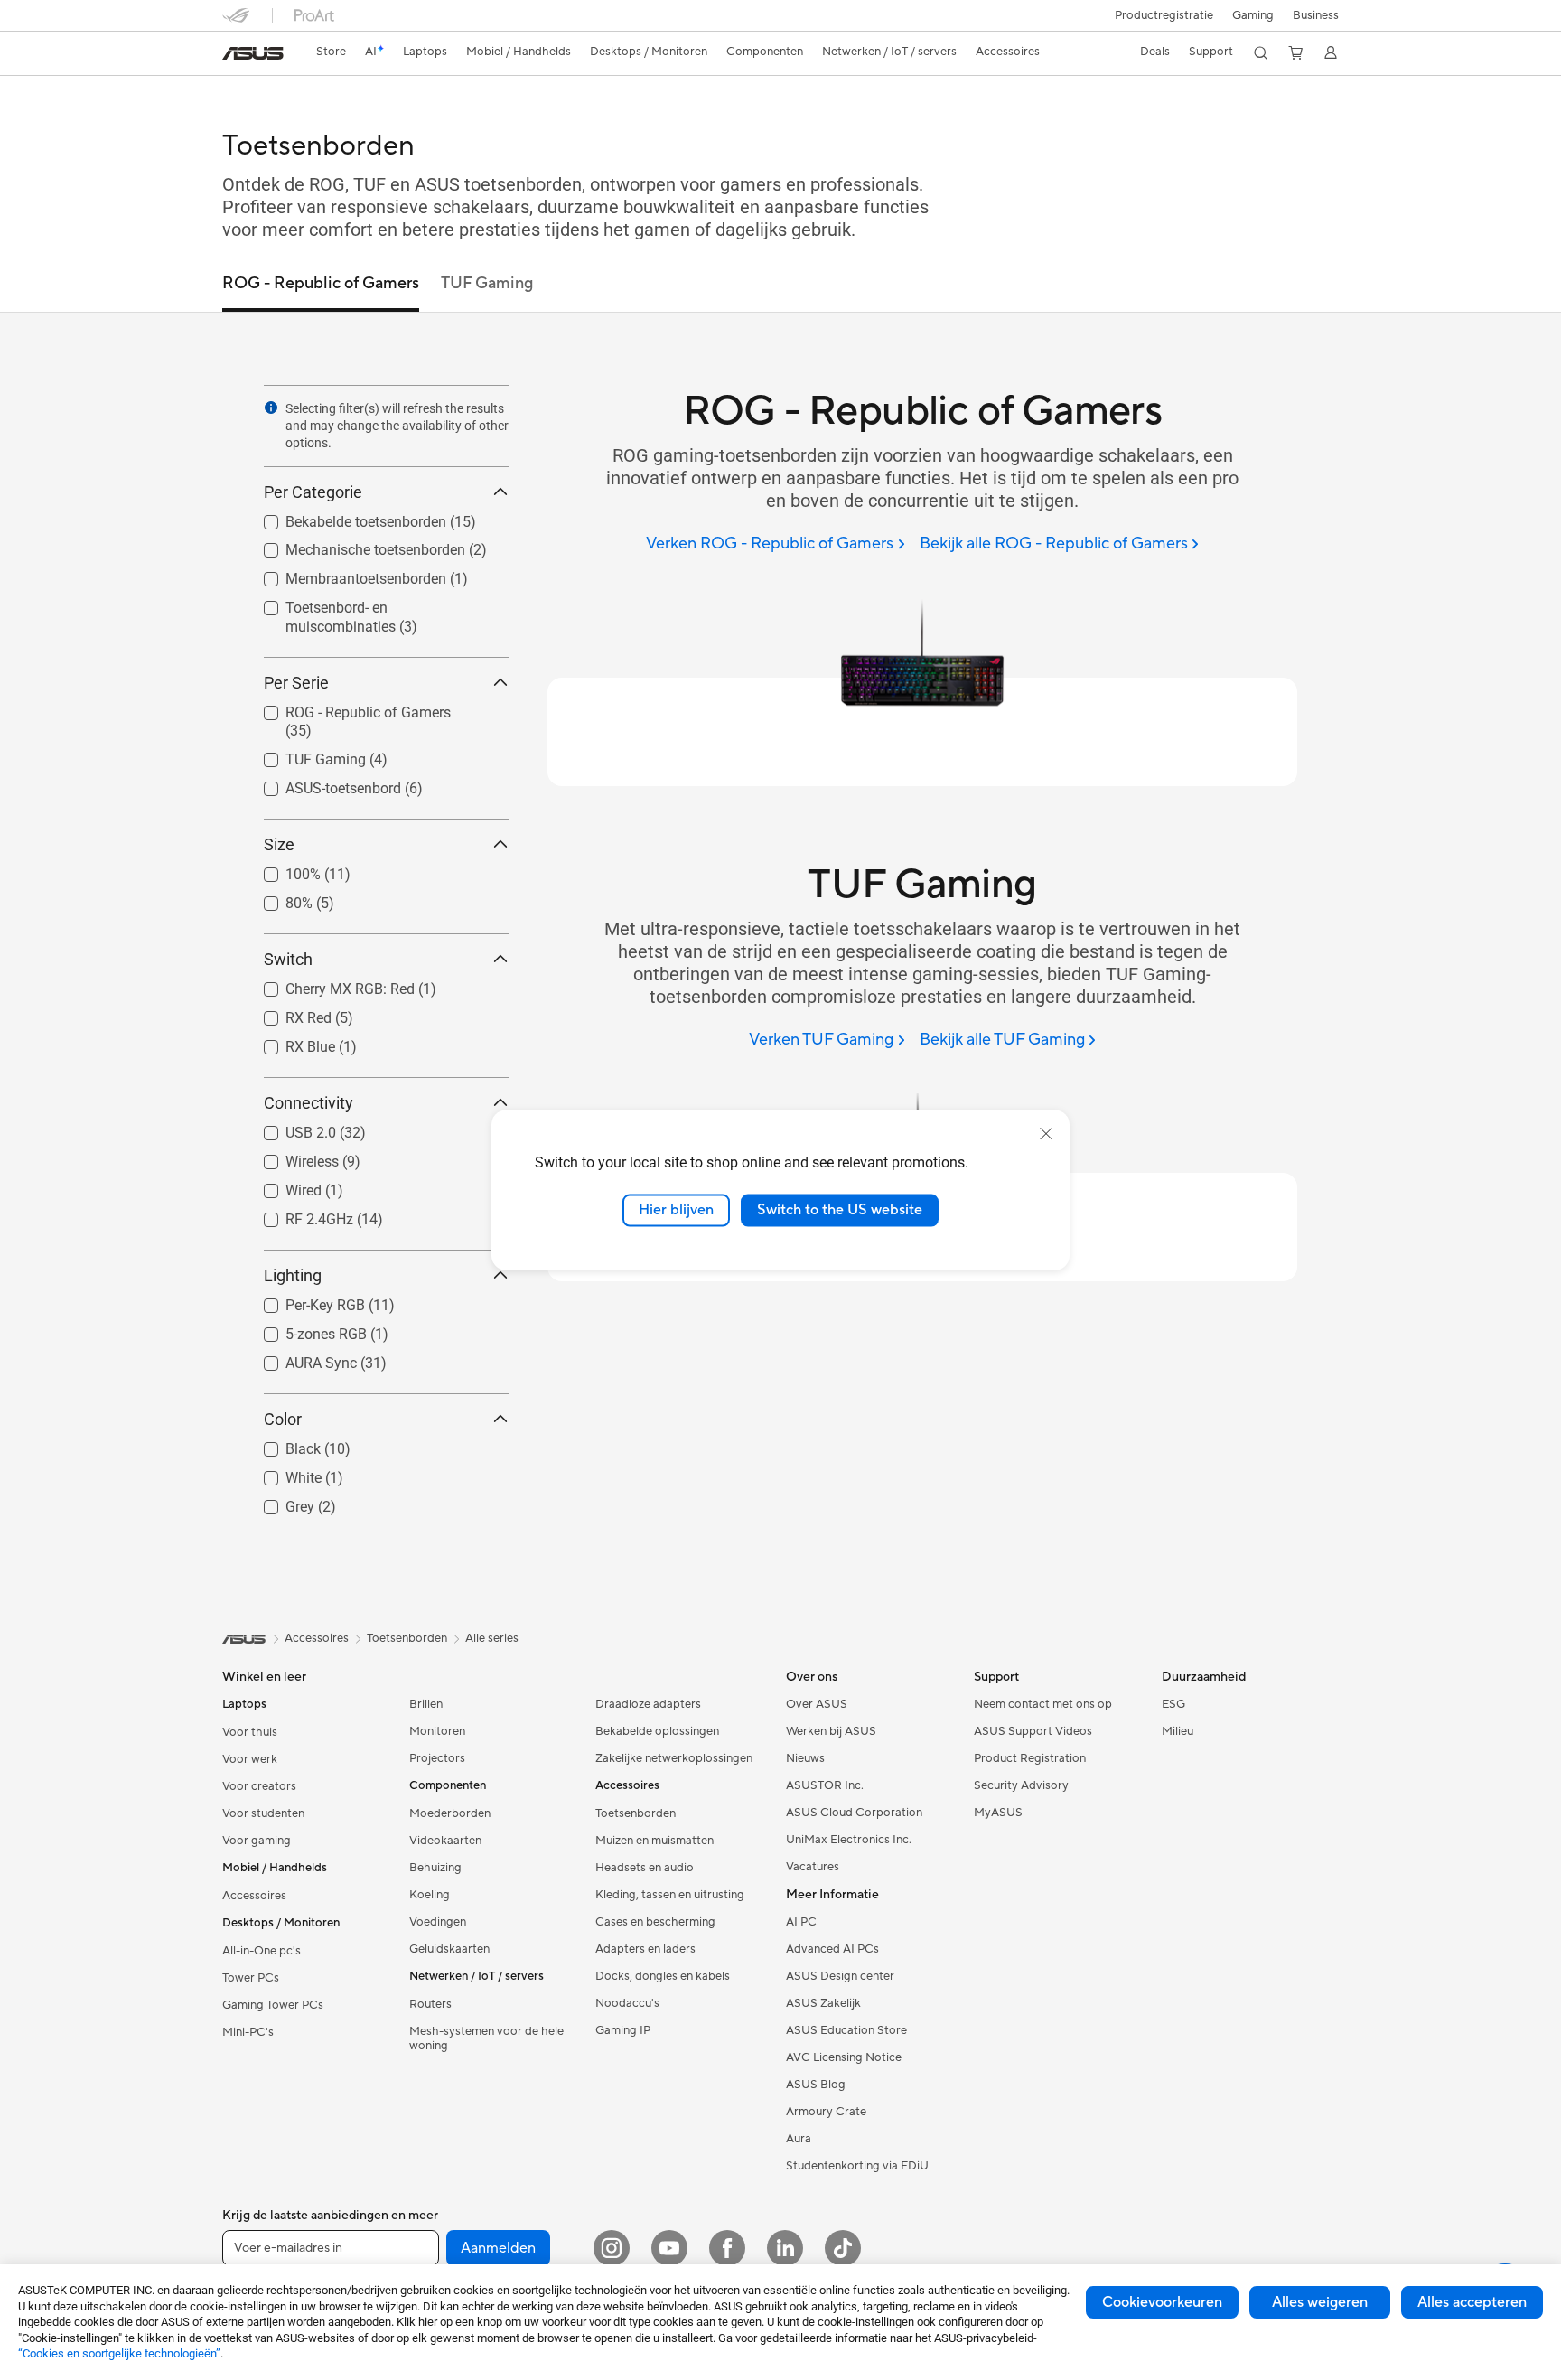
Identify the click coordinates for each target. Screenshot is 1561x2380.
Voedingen (438, 1937)
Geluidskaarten (449, 1964)
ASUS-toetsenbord (322, 785)
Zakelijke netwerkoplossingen (674, 1774)
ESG (1173, 1719)
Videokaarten (445, 1856)
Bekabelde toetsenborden (344, 517)
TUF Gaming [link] (487, 283)
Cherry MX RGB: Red (328, 988)
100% (281, 871)
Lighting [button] (293, 1285)
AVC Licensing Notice (844, 2073)
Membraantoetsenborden (344, 574)
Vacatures (813, 1882)
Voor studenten (263, 1829)
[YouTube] (669, 2263)
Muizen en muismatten (654, 1856)
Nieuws (805, 1774)
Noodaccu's (627, 2019)
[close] (1046, 1134)
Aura (799, 2154)
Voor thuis (250, 1748)
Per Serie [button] (296, 683)
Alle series (492, 1654)
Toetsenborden (636, 1829)
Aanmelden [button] (498, 2263)
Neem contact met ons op (1043, 1719)
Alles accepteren (1472, 2302)
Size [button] (279, 846)
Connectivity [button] (308, 1109)
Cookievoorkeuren (1162, 2302)
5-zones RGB (304, 1340)
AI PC (801, 1937)
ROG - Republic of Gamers (346, 708)
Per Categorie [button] (313, 492)
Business (1316, 15)
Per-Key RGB (304, 1311)
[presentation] (271, 408)
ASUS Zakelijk (823, 2019)
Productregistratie (1164, 15)
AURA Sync (299, 1370)
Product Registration (1030, 1774)
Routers (430, 2019)
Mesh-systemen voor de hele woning (486, 2054)
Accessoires (254, 1911)
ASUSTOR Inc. (825, 1801)
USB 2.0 (289, 1134)
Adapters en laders (645, 1964)
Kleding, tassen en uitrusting (670, 1910)
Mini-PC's (248, 2047)
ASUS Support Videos (1033, 1747)
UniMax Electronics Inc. (849, 1855)
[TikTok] (843, 2263)
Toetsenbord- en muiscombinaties (372, 603)
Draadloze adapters (648, 1719)
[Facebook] (727, 2263)
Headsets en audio (645, 1883)
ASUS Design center (840, 1991)
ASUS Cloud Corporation (854, 1828)
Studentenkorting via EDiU (857, 2181)
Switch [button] (288, 963)
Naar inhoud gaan (233, 56)
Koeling (430, 1910)
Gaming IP (623, 2046)
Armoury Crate (826, 2127)
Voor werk (250, 1775)
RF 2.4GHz (298, 1224)
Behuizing (435, 1883)
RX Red (287, 1018)
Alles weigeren (1320, 2302)
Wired (282, 1194)
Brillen (426, 1719)
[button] (1253, 15)
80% (277, 901)
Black (281, 1457)
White (282, 1487)
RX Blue (289, 1048)
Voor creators (259, 1802)
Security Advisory (1021, 1801)
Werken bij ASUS (831, 1747)
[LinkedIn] (785, 2263)
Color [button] (283, 1432)
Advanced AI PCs (832, 1964)
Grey (278, 1517)
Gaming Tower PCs (273, 2020)
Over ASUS (817, 1719)
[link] (253, 53)
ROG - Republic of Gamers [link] (321, 283)
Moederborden (450, 1829)
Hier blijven (676, 1210)
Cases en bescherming (655, 1937)
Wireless (290, 1164)
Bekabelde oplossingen (657, 1747)
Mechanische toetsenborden (354, 545)
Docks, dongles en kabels (663, 1991)
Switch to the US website (840, 1210)
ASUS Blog (816, 2100)
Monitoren (437, 1747)
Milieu (1178, 1747)
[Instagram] (612, 2263)
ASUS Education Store (846, 2046)
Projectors (437, 1774)
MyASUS (998, 1828)
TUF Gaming (304, 755)
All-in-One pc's (262, 1966)
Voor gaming (257, 1856)
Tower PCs (251, 1993)
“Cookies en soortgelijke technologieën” (119, 2353)
